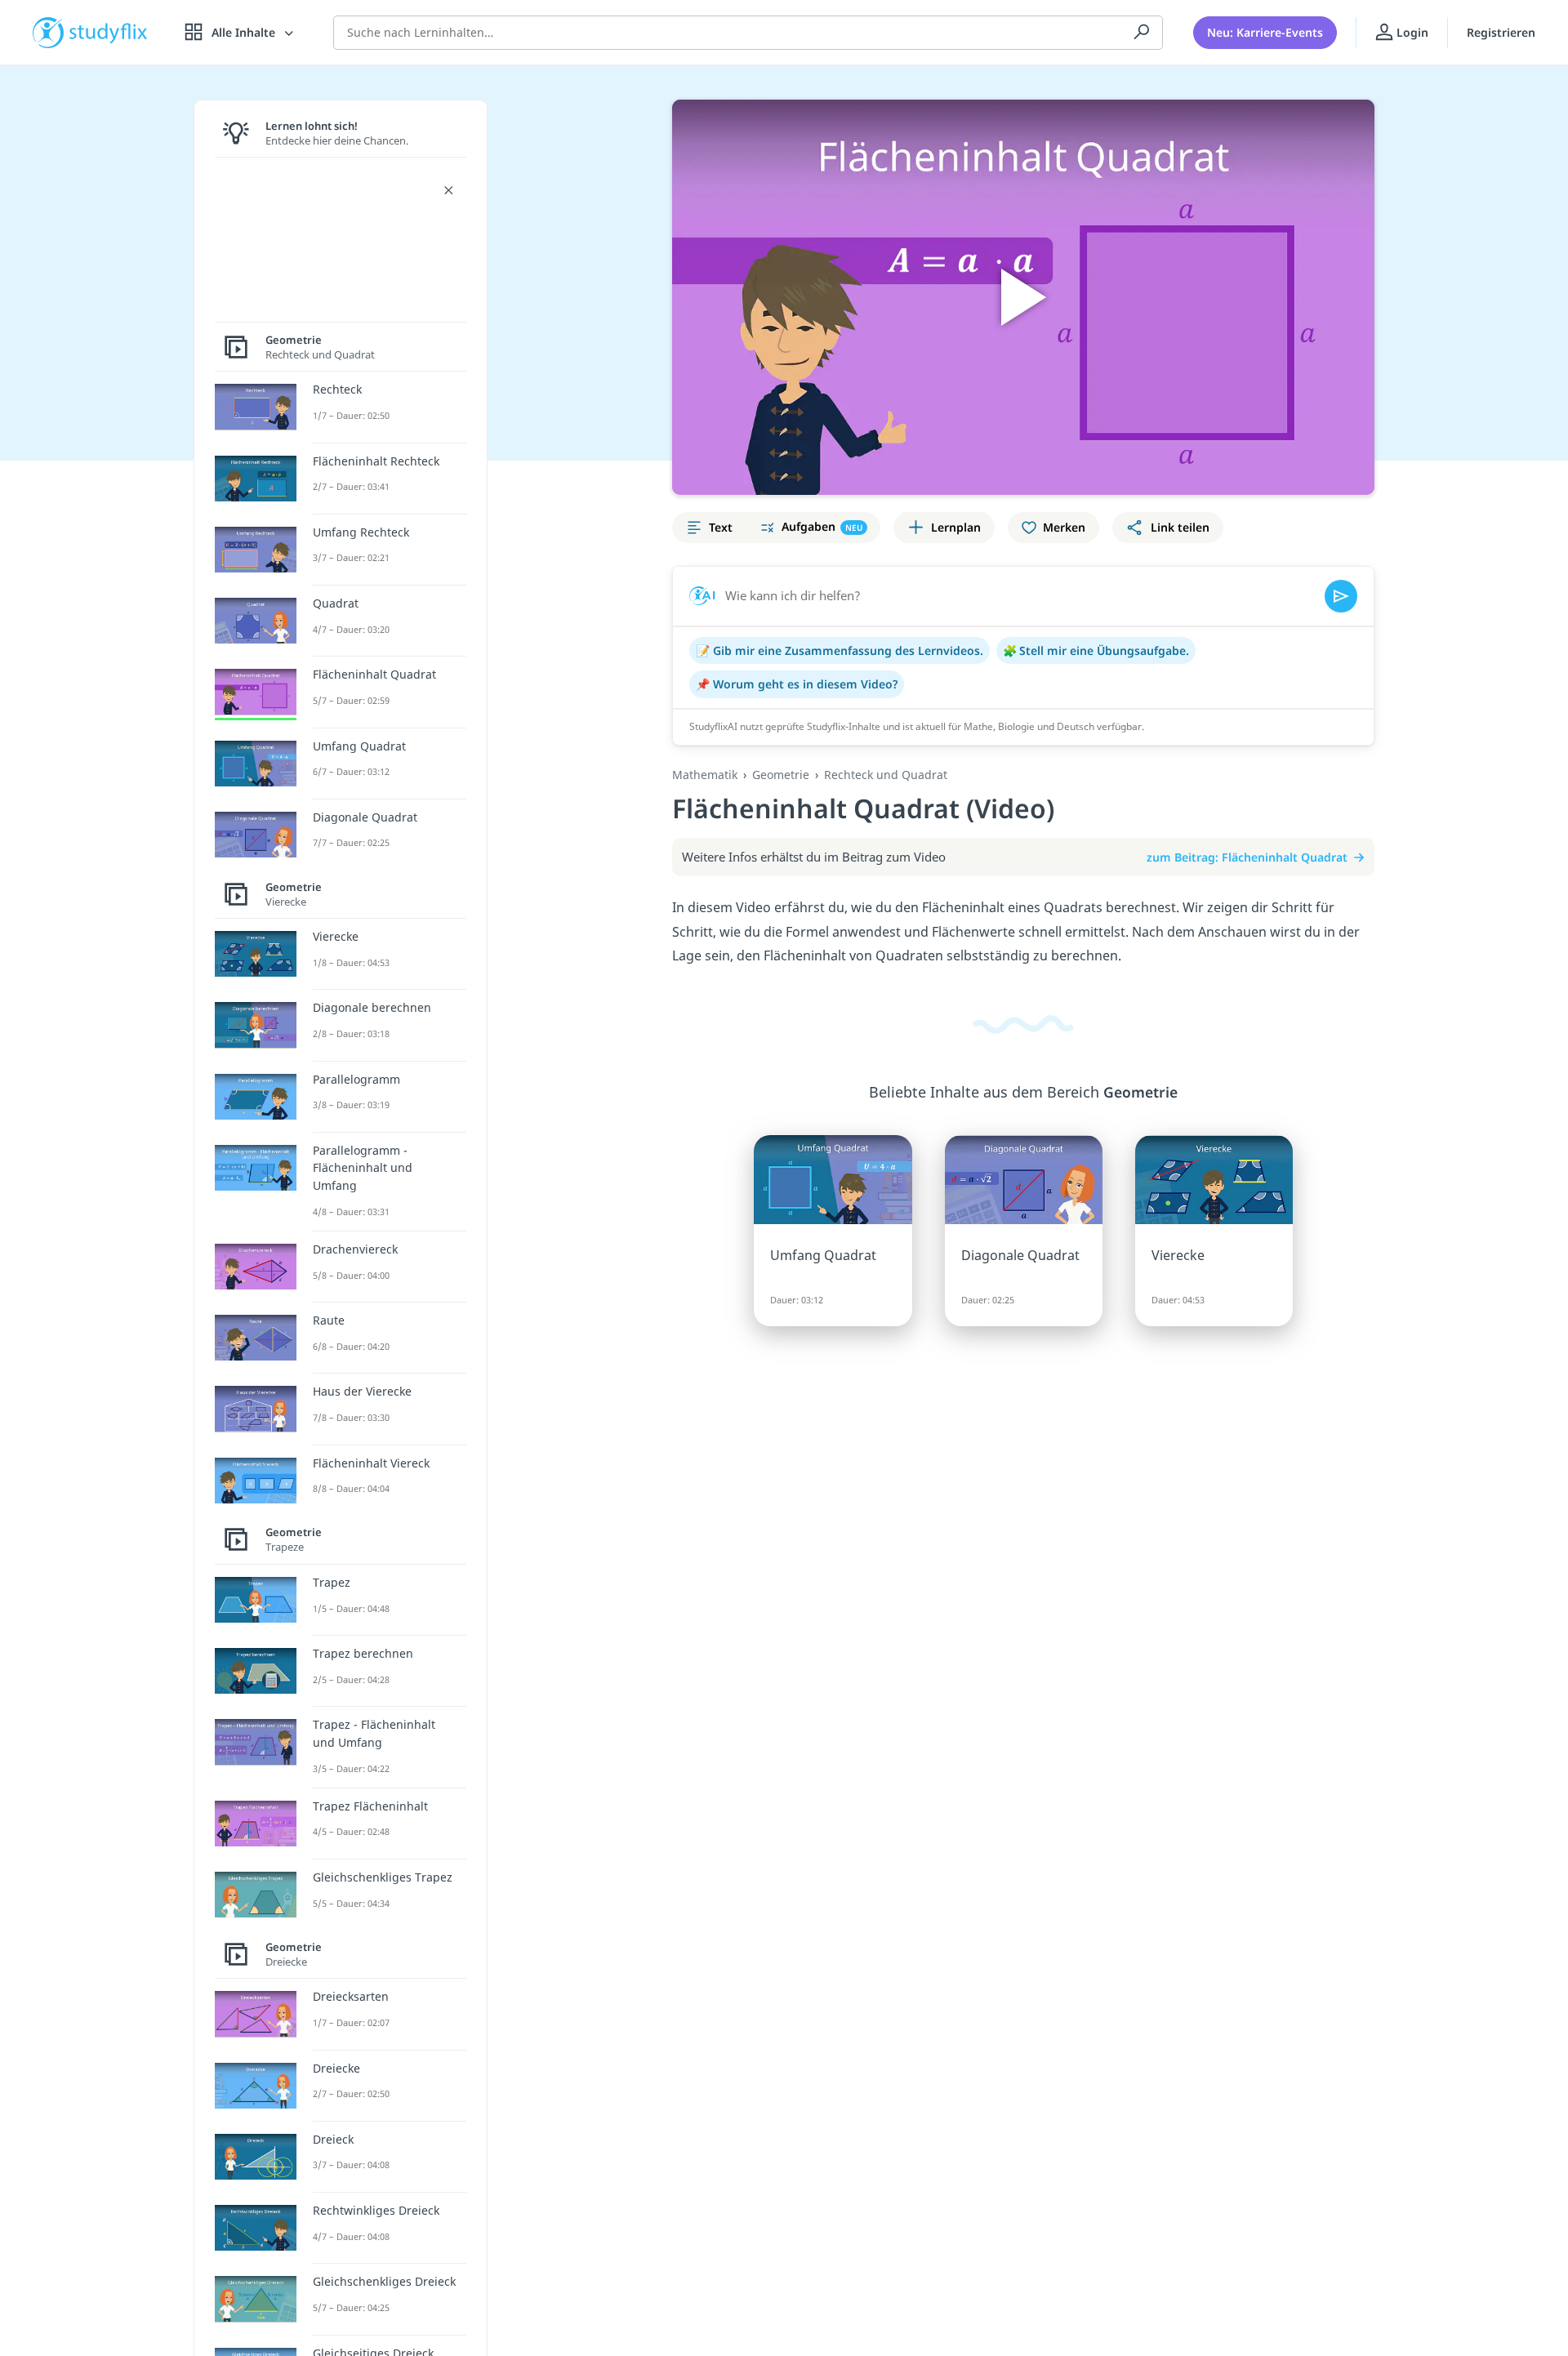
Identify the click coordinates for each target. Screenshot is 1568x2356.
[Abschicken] (1341, 596)
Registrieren (1501, 32)
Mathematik (705, 775)
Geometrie (781, 775)
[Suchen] (1142, 33)
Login (1411, 32)
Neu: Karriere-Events (1265, 32)
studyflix (109, 32)
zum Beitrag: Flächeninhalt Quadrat (1247, 857)
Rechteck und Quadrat (886, 775)
